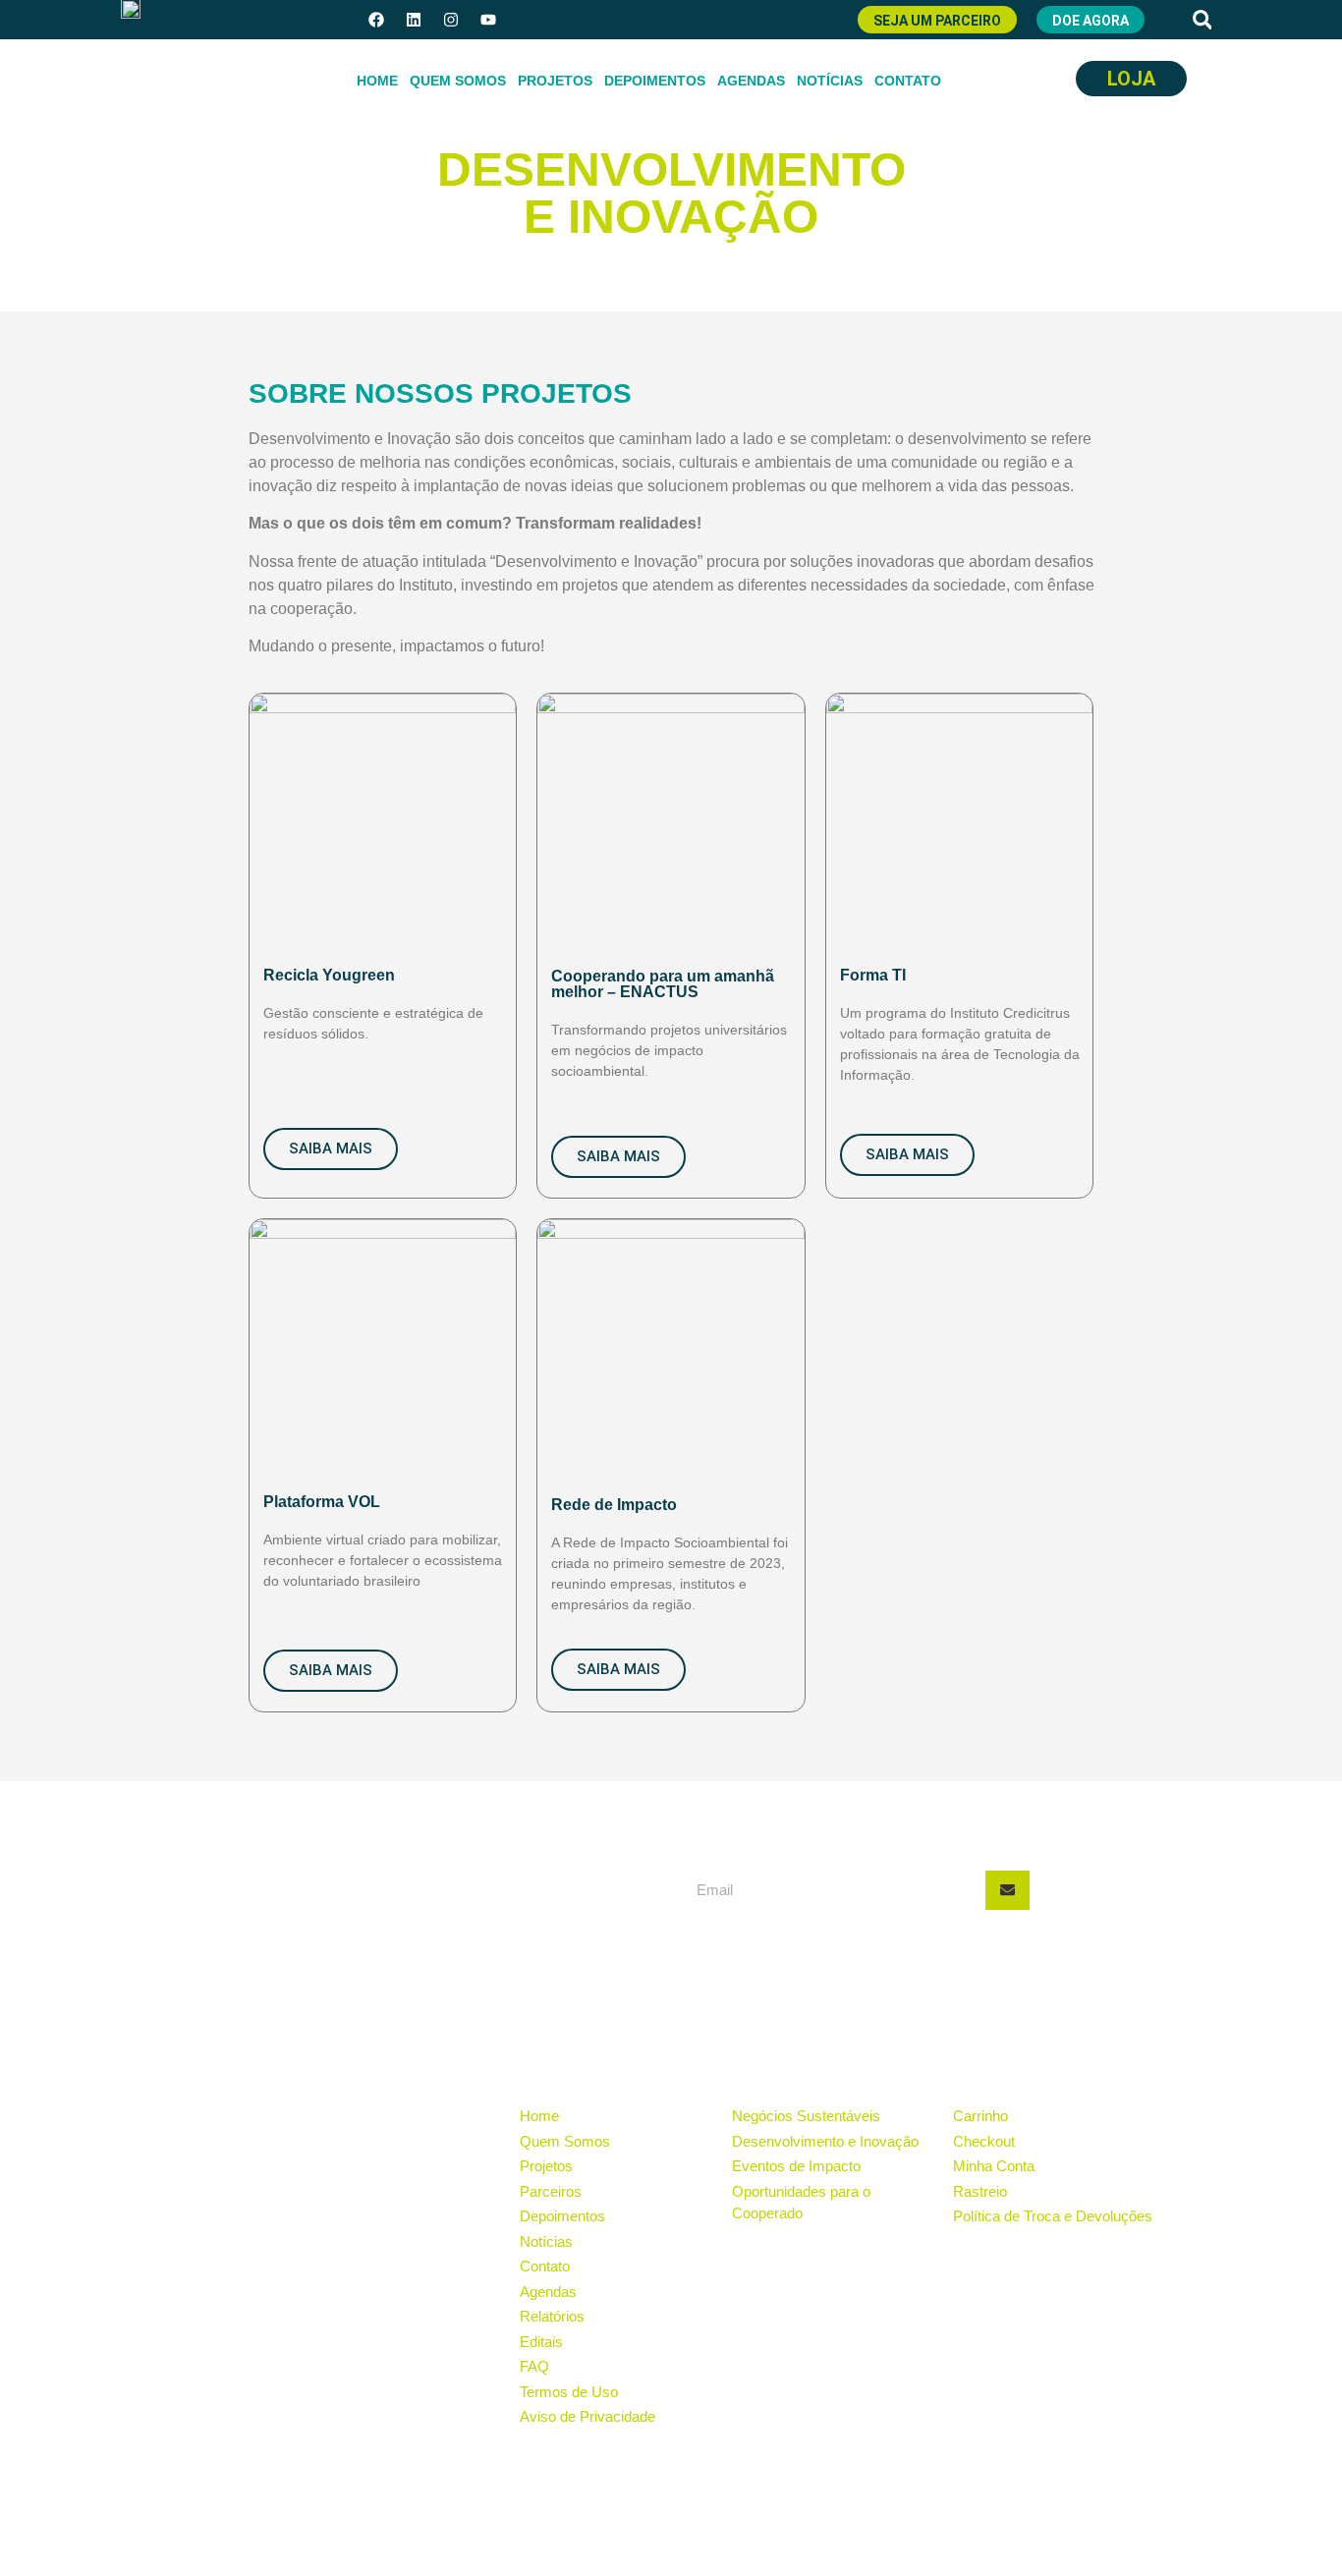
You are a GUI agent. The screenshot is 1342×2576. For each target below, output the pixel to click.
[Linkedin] (414, 20)
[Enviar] (1007, 1890)
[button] (1202, 20)
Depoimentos (655, 81)
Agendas (751, 81)
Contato (908, 81)
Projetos (555, 81)
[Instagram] (451, 20)
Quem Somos (458, 81)
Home (377, 81)
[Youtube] (488, 20)
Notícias (830, 81)
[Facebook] (376, 20)
